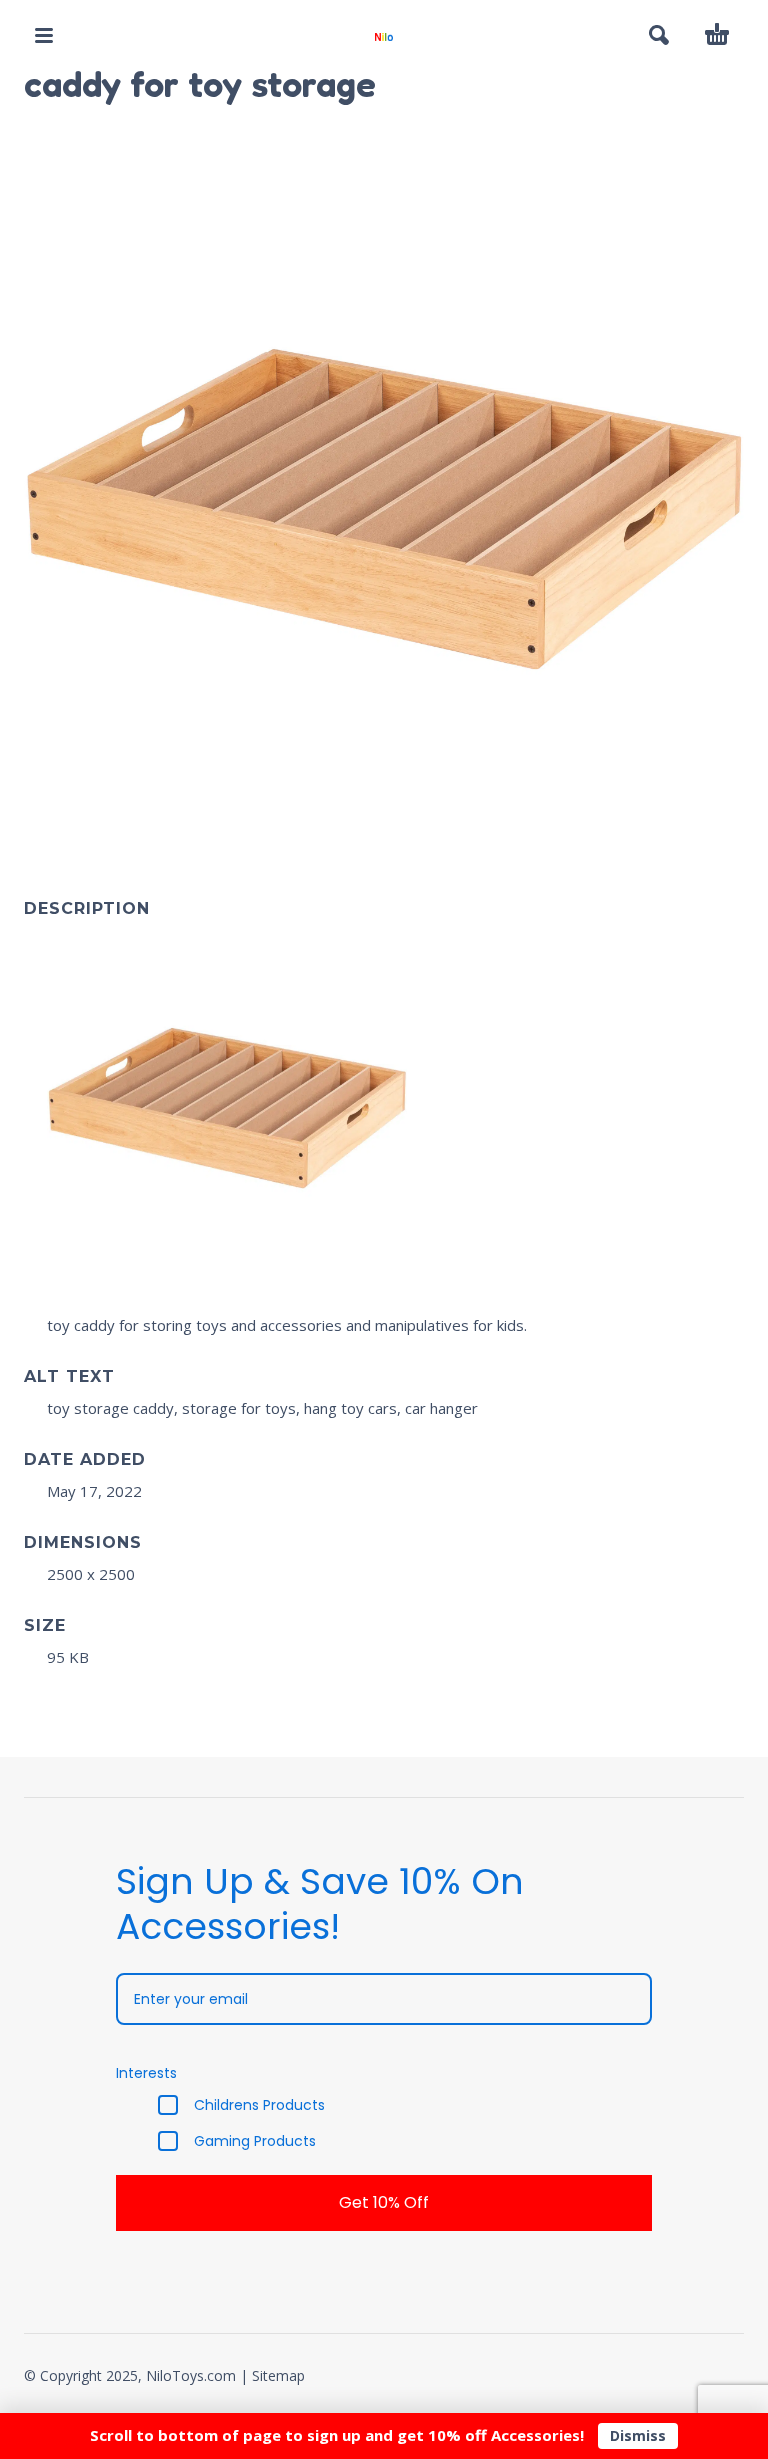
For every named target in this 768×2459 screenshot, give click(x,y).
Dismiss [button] (638, 2435)
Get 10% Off (384, 2202)
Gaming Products (255, 2141)
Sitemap (278, 2375)
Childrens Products (259, 2105)
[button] (44, 35)
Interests (146, 2073)
